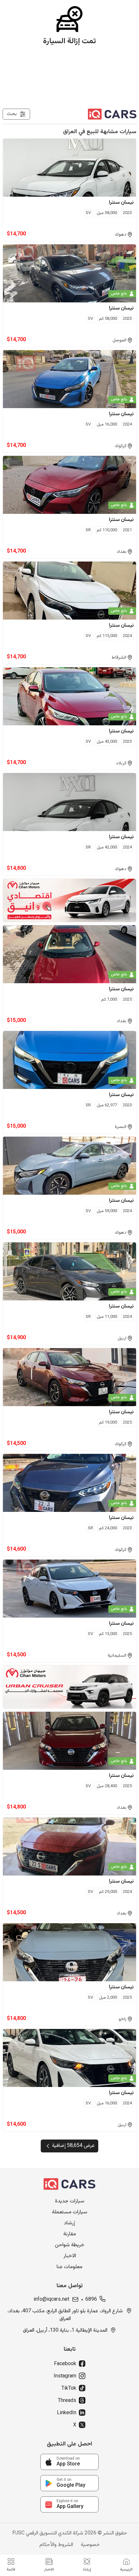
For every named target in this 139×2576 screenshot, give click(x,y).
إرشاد (69, 2223)
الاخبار (70, 2256)
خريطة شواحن (70, 2245)
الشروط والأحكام (56, 2545)
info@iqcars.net (51, 2300)
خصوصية (90, 2545)
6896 (91, 2300)
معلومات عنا (69, 2267)
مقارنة (70, 2234)
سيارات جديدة (70, 2201)
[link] (69, 2462)
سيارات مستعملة (70, 2212)
